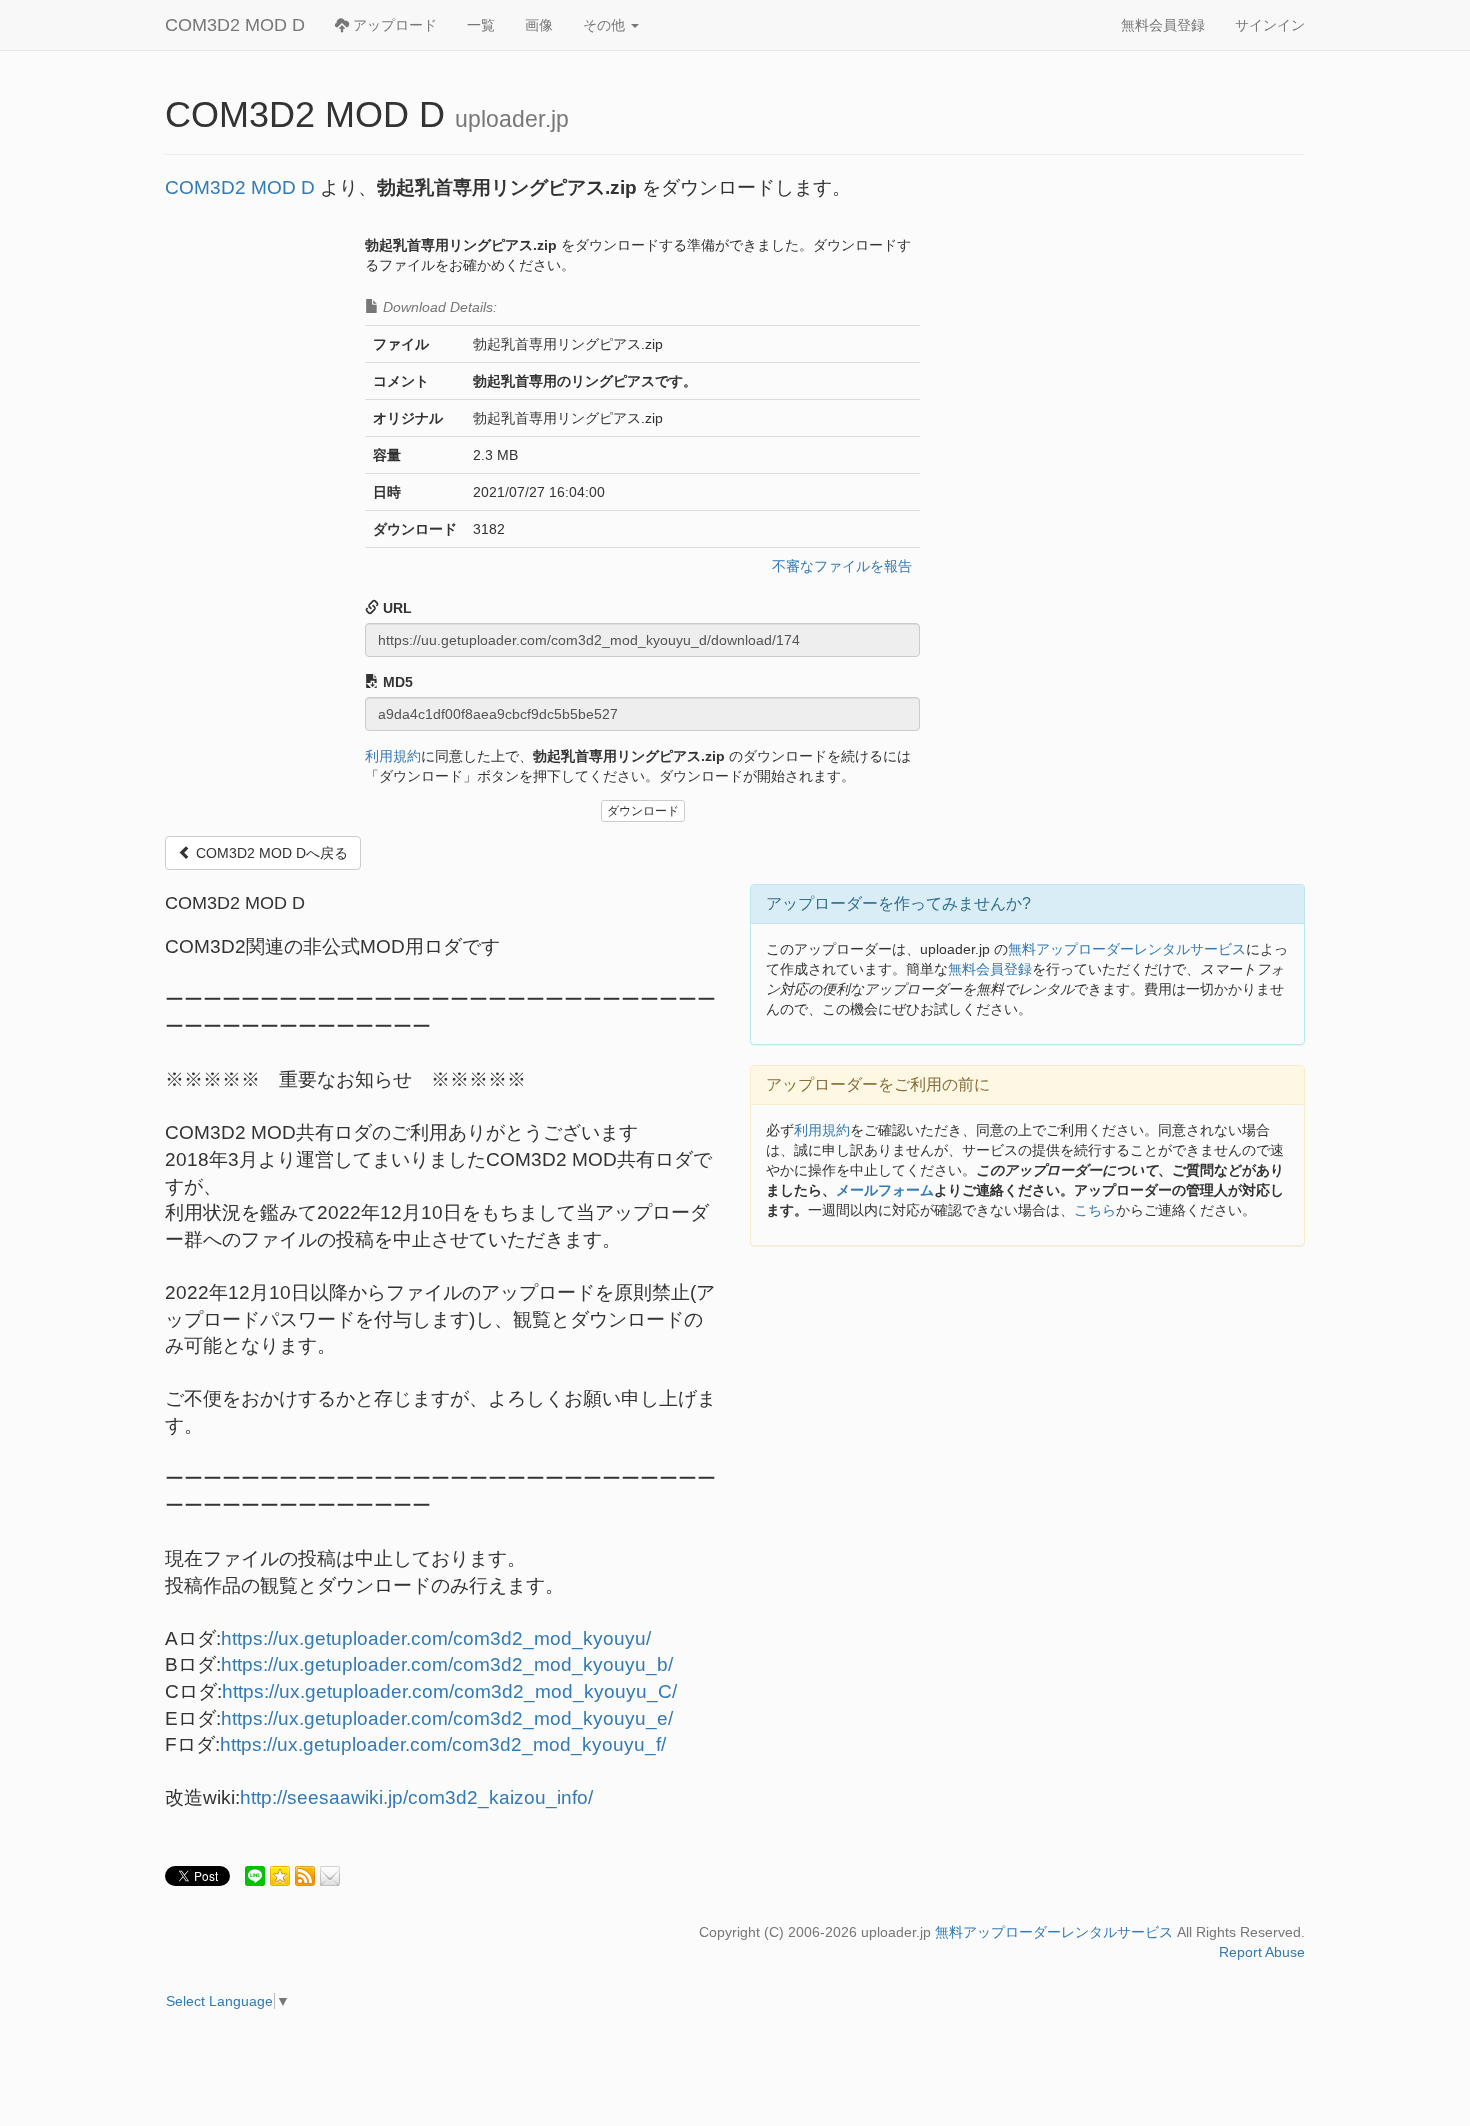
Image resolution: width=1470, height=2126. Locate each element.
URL (395, 608)
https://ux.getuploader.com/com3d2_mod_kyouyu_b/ (447, 1664)
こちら (1095, 1210)
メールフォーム (885, 1190)
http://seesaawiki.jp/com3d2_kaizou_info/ (416, 1797)
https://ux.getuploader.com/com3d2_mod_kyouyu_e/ (447, 1718)
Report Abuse (1262, 1952)
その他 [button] (606, 25)
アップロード (393, 25)
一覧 (481, 25)
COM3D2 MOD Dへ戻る (270, 853)
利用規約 (393, 756)
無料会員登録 (1163, 25)
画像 (539, 25)
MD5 (396, 682)
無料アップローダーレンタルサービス (1127, 949)
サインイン (1270, 25)
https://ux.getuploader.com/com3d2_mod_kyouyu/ (436, 1638)
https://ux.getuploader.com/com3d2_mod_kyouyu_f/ (443, 1744)
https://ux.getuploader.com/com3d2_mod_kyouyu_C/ (449, 1691)
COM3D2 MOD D (235, 25)
